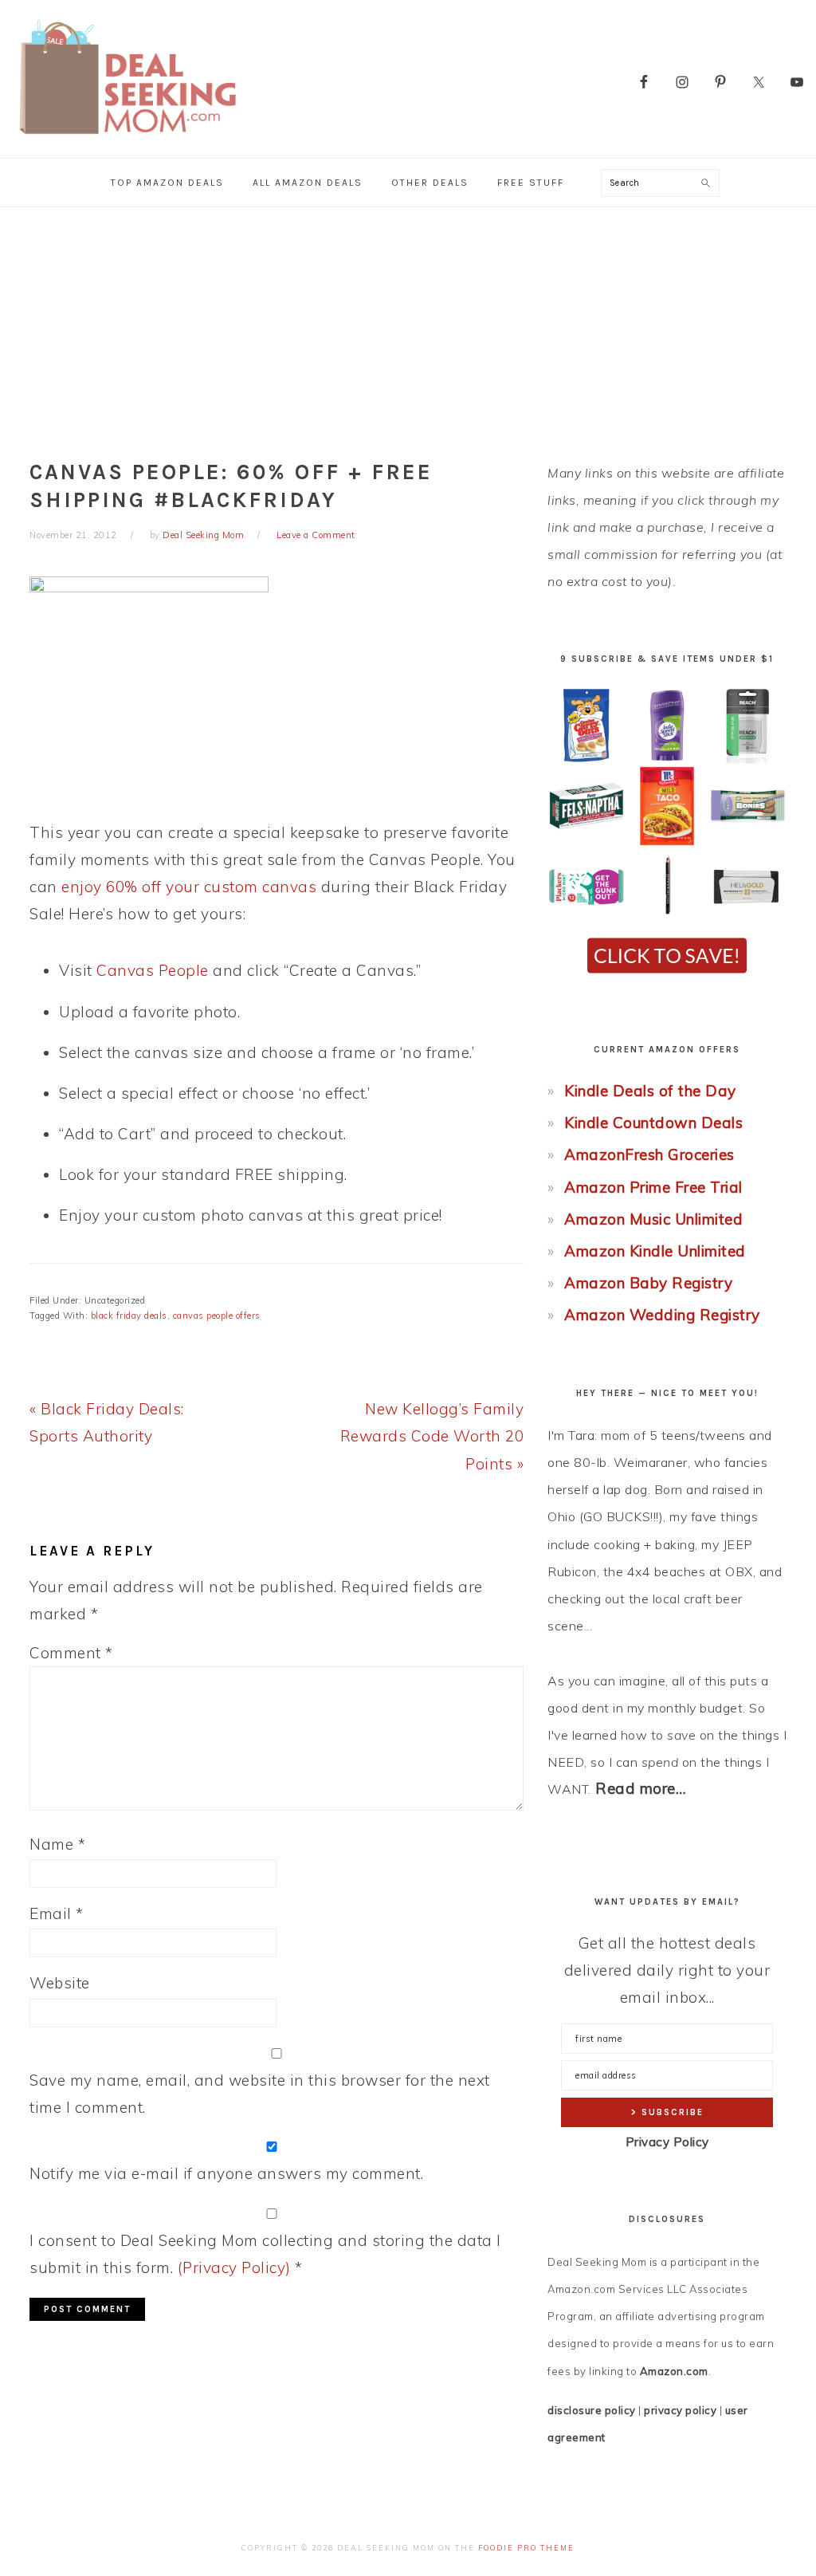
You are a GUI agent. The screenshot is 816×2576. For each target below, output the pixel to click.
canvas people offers (217, 1316)
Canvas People (153, 970)
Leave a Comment (316, 535)
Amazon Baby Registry (648, 1283)
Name (57, 1844)
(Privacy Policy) (234, 2267)
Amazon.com (674, 2371)
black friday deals (129, 1316)
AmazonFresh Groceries (649, 1154)
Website (60, 1983)
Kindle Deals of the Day (650, 1091)
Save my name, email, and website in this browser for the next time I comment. (260, 2094)
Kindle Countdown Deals (653, 1123)
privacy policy (680, 2410)
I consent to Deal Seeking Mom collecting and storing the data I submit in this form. (265, 2254)
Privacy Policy (667, 2142)
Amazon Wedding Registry (662, 1315)
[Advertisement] (408, 327)
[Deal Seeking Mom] (127, 139)
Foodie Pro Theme (526, 2548)
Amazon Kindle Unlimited (655, 1251)
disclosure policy (592, 2410)
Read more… (641, 1788)
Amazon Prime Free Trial (653, 1187)
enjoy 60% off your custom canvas (189, 887)
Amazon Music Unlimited (653, 1219)
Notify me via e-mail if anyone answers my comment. (226, 2173)
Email (57, 1913)
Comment (71, 1653)
